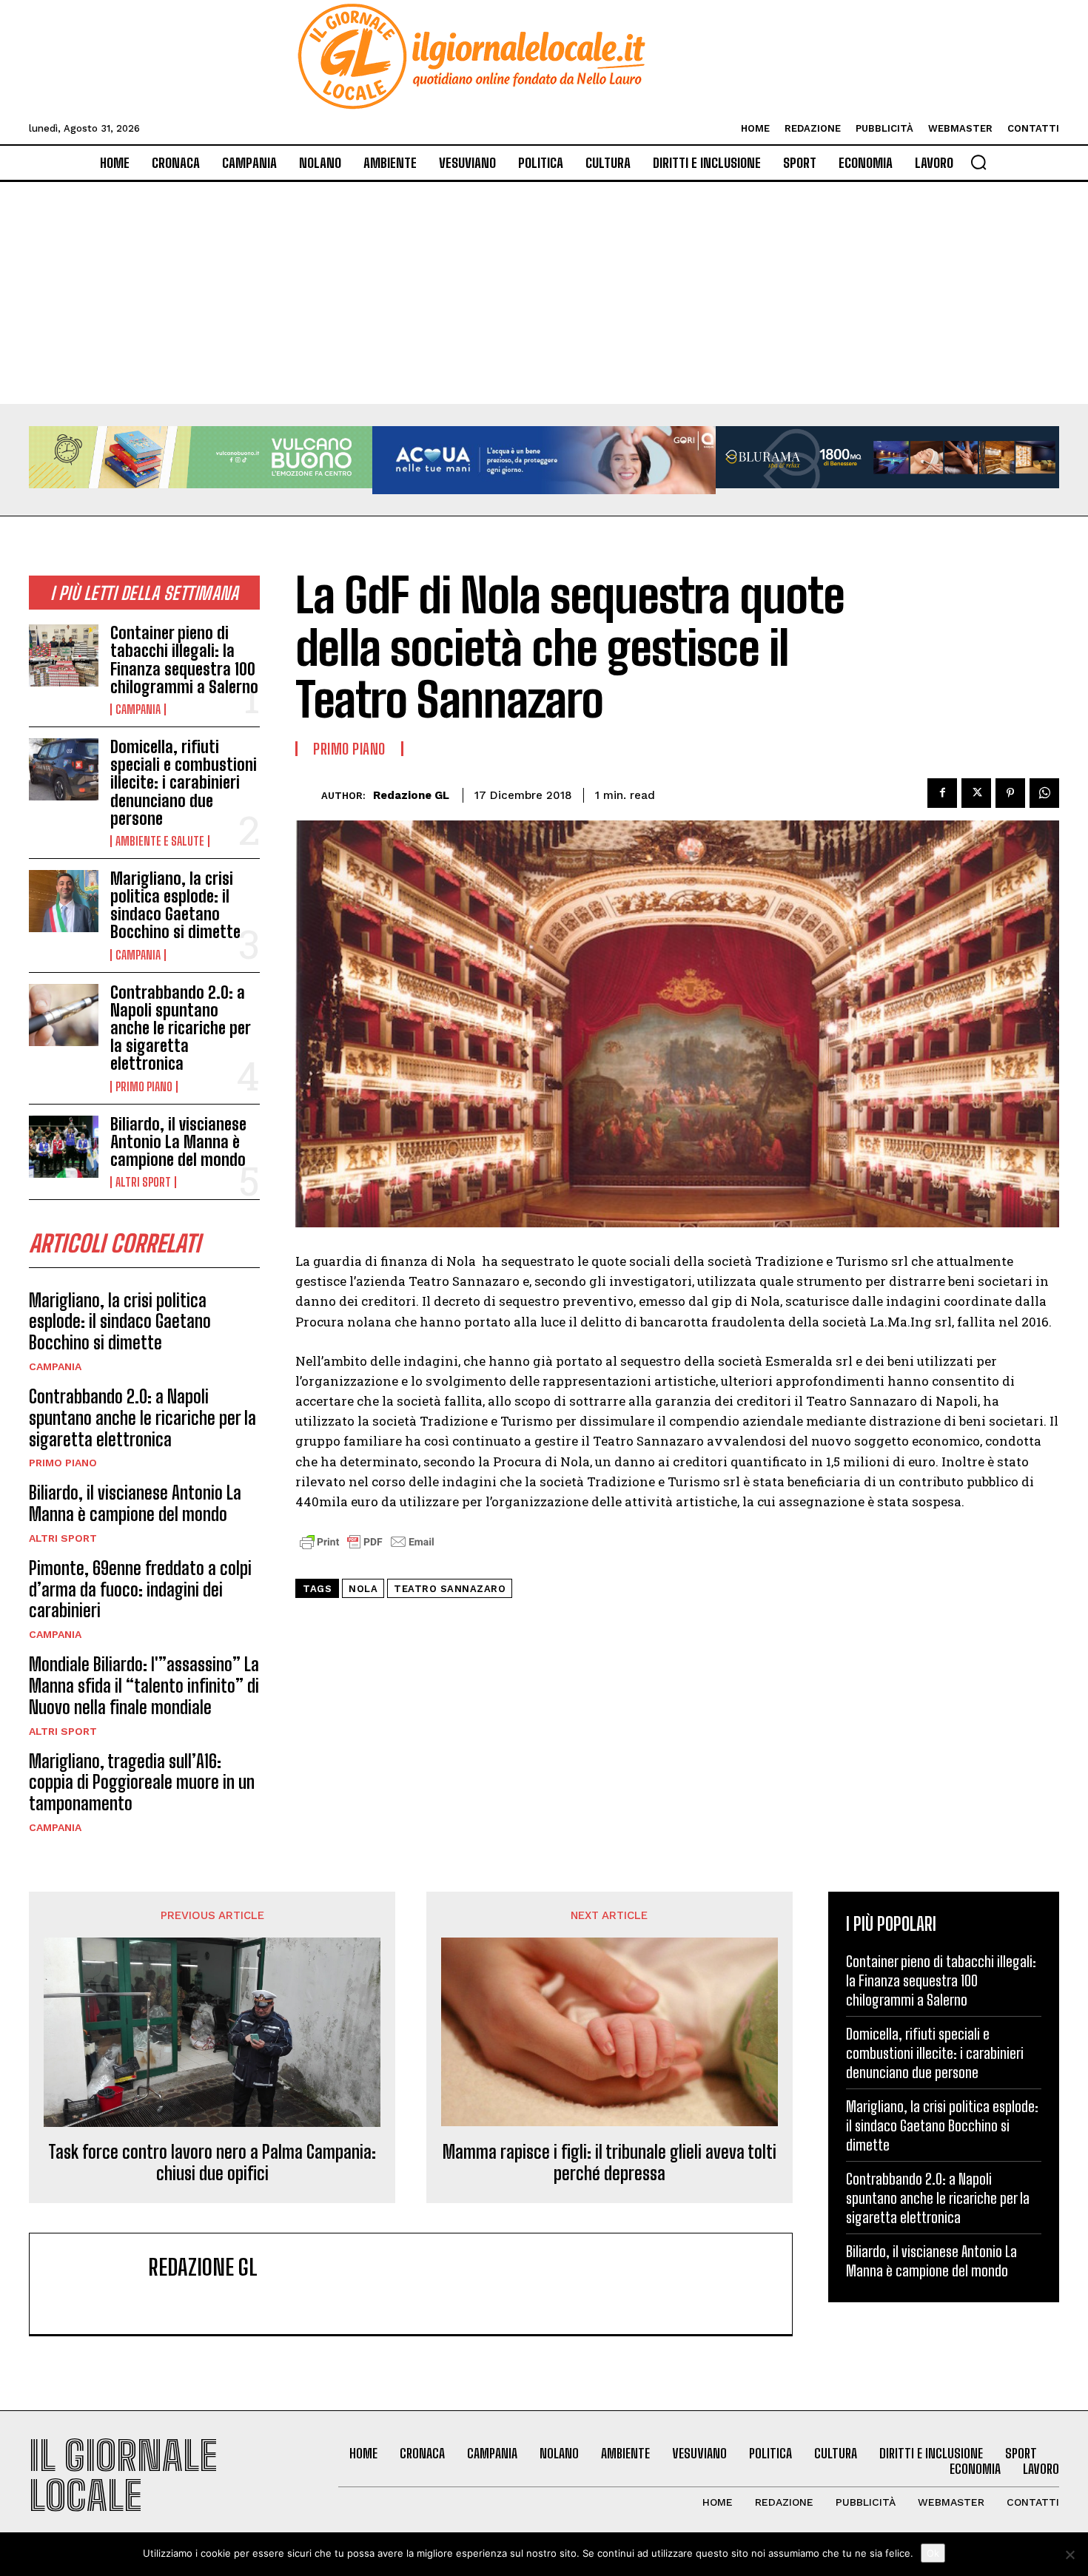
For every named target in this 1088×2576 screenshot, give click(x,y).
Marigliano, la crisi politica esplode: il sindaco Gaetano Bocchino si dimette (175, 906)
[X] (976, 793)
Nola (363, 1589)
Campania (138, 709)
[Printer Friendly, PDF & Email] (367, 1550)
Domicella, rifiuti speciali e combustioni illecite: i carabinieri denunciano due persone (184, 783)
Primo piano (144, 1087)
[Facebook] (942, 793)
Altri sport (143, 1182)
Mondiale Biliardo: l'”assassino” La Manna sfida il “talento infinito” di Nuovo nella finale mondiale (144, 1686)
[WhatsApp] (1044, 793)
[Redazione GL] (308, 796)
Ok (933, 2553)
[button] (978, 162)
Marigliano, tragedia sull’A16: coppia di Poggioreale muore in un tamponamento (142, 1783)
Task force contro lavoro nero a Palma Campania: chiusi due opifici (212, 2163)
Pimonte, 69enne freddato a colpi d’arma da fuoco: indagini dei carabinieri (140, 1589)
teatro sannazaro (450, 1589)
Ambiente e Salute (160, 841)
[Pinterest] (1010, 793)
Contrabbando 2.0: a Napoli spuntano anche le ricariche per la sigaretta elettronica (181, 1028)
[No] (1069, 2555)
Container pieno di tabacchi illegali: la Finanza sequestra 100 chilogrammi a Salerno (184, 660)
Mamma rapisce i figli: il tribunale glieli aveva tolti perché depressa (610, 2163)
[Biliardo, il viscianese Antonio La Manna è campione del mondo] (64, 1147)
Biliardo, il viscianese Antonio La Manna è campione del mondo (178, 1142)
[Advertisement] (544, 293)
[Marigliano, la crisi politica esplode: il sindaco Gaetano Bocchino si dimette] (64, 901)
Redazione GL (411, 795)
